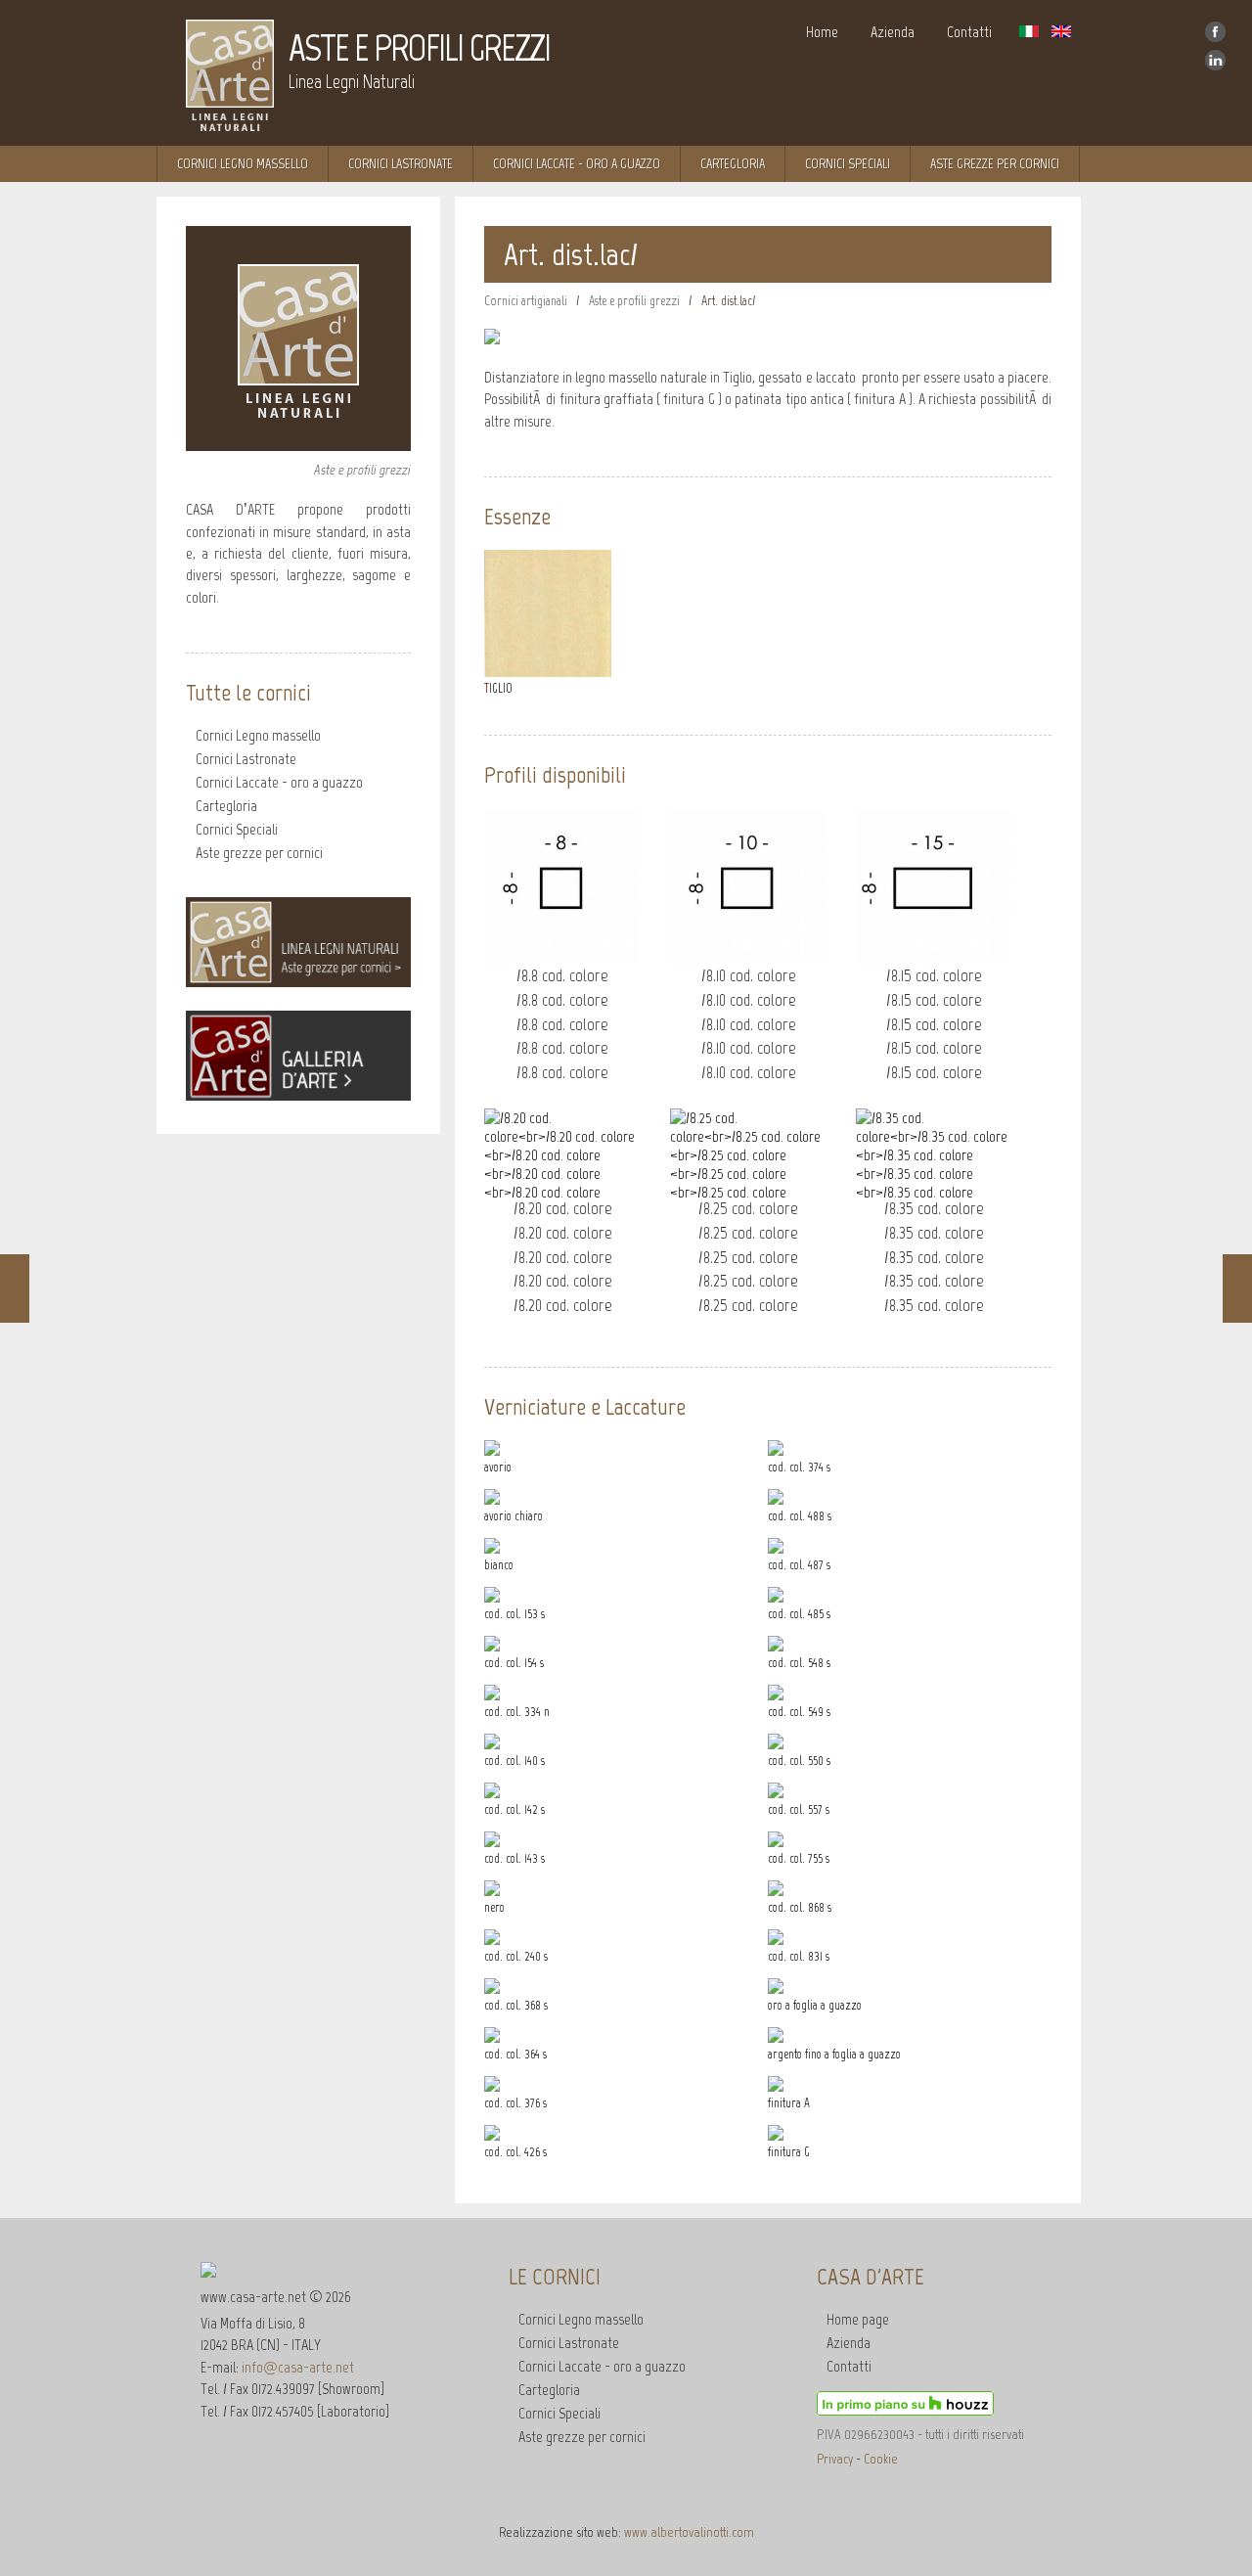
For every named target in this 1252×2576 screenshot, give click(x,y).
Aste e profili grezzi (634, 301)
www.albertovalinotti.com (689, 2532)
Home (822, 32)
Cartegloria (733, 164)
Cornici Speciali (848, 164)
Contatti (969, 32)
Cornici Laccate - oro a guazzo (577, 164)
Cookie (881, 2459)
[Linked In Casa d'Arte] (1215, 67)
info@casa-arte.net (298, 2367)
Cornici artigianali (526, 301)
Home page (858, 2319)
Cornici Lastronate (401, 164)
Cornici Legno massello (243, 164)
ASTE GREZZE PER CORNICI (995, 164)
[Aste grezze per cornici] (298, 982)
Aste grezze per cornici (259, 853)
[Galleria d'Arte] (298, 1095)
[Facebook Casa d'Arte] (1215, 39)
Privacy (835, 2459)
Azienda (893, 32)
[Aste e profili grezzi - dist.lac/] (573, 338)
